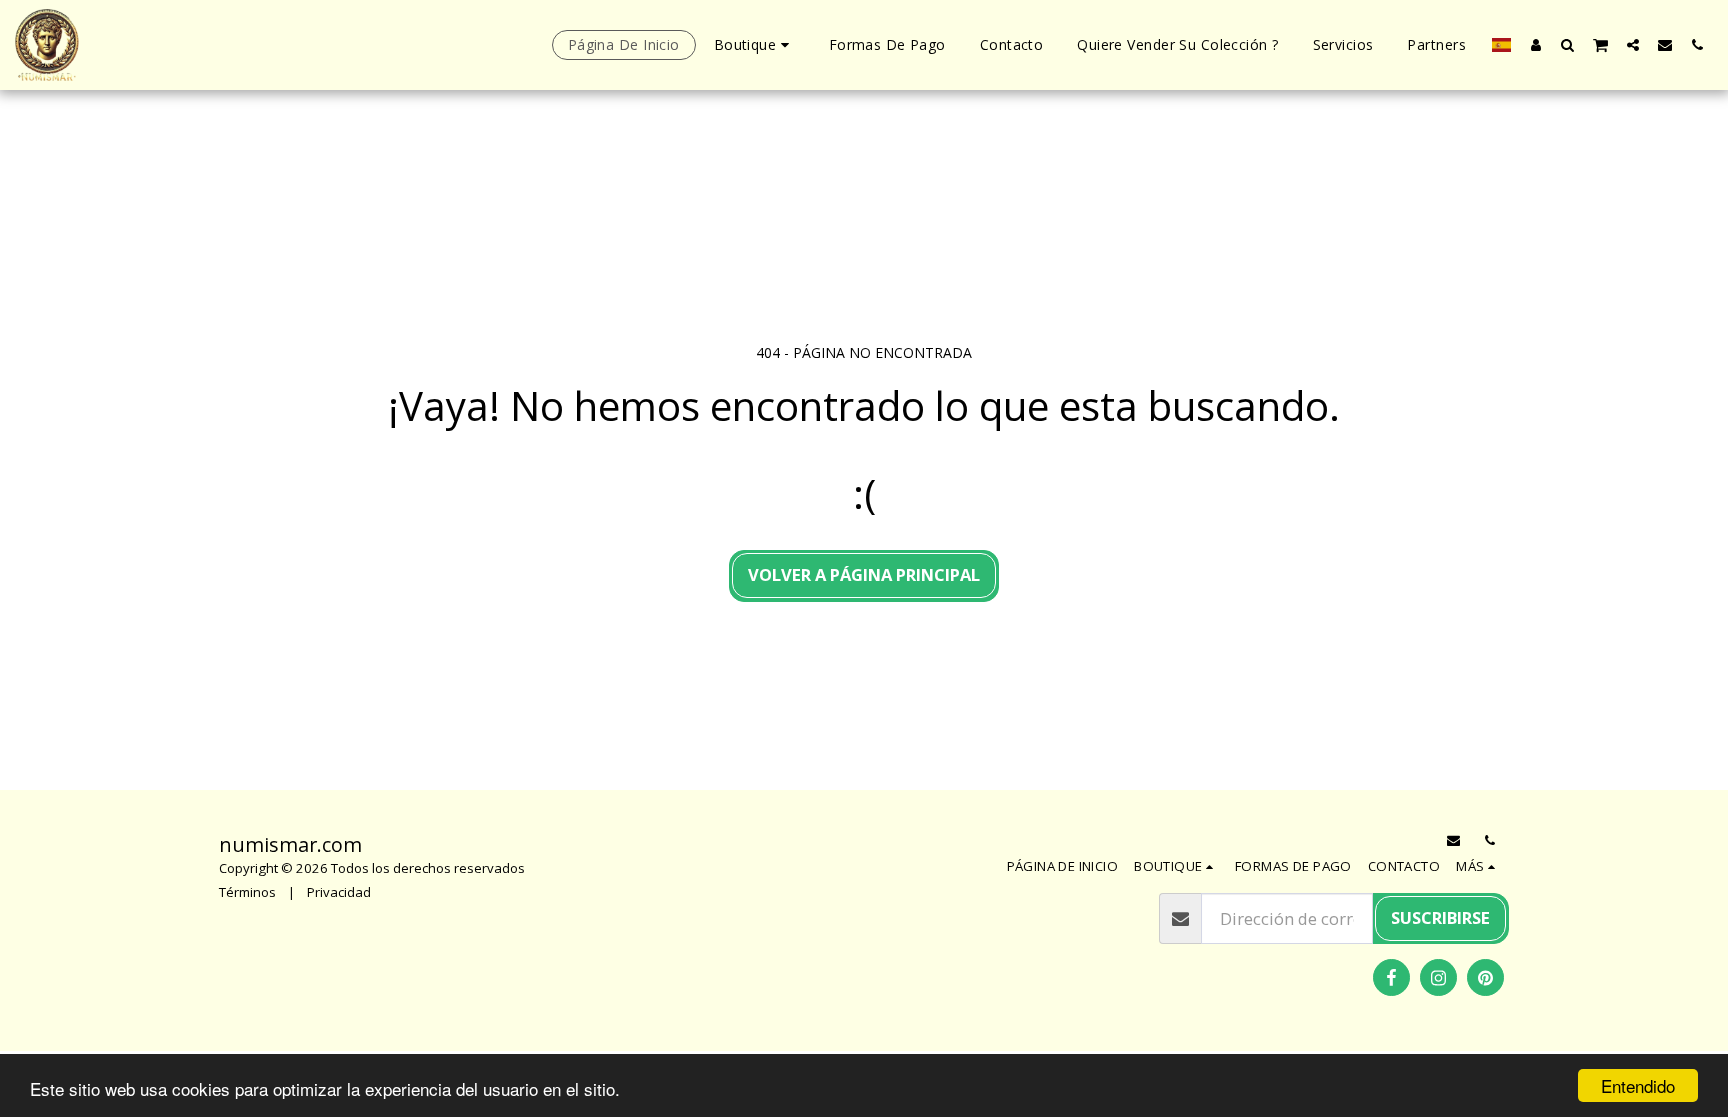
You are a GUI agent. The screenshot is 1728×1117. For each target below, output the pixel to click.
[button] (1568, 44)
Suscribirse (1440, 917)
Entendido (1638, 1085)
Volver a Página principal (864, 574)
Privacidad (339, 892)
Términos (247, 892)
